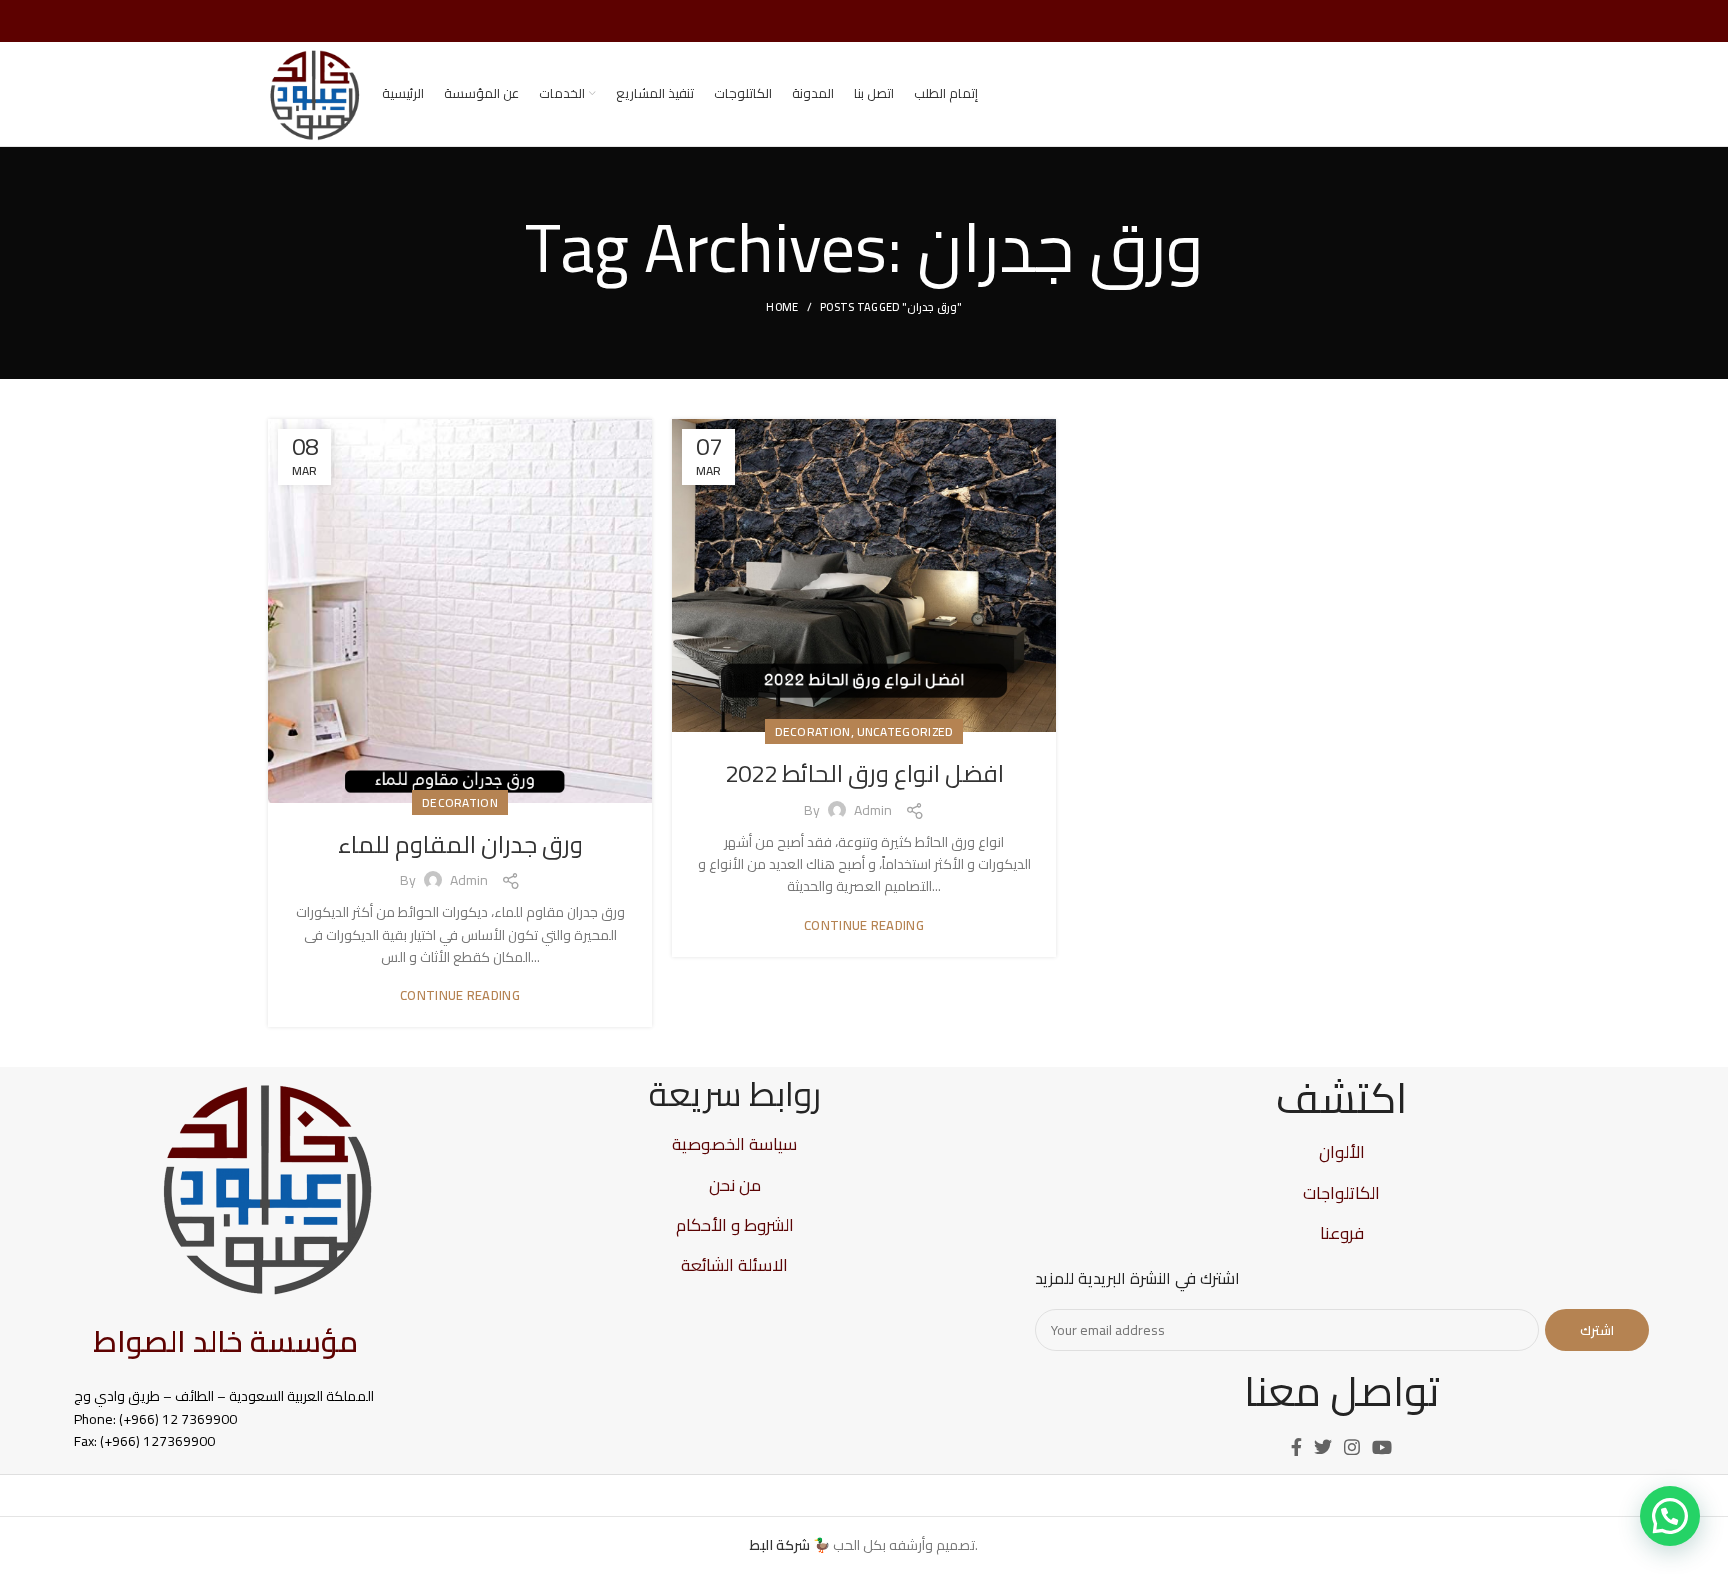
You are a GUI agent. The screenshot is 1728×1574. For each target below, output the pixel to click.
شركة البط (780, 1545)
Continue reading (460, 995)
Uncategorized (905, 731)
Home (782, 307)
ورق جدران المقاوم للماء (460, 844)
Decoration (460, 802)
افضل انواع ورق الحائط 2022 (864, 773)
